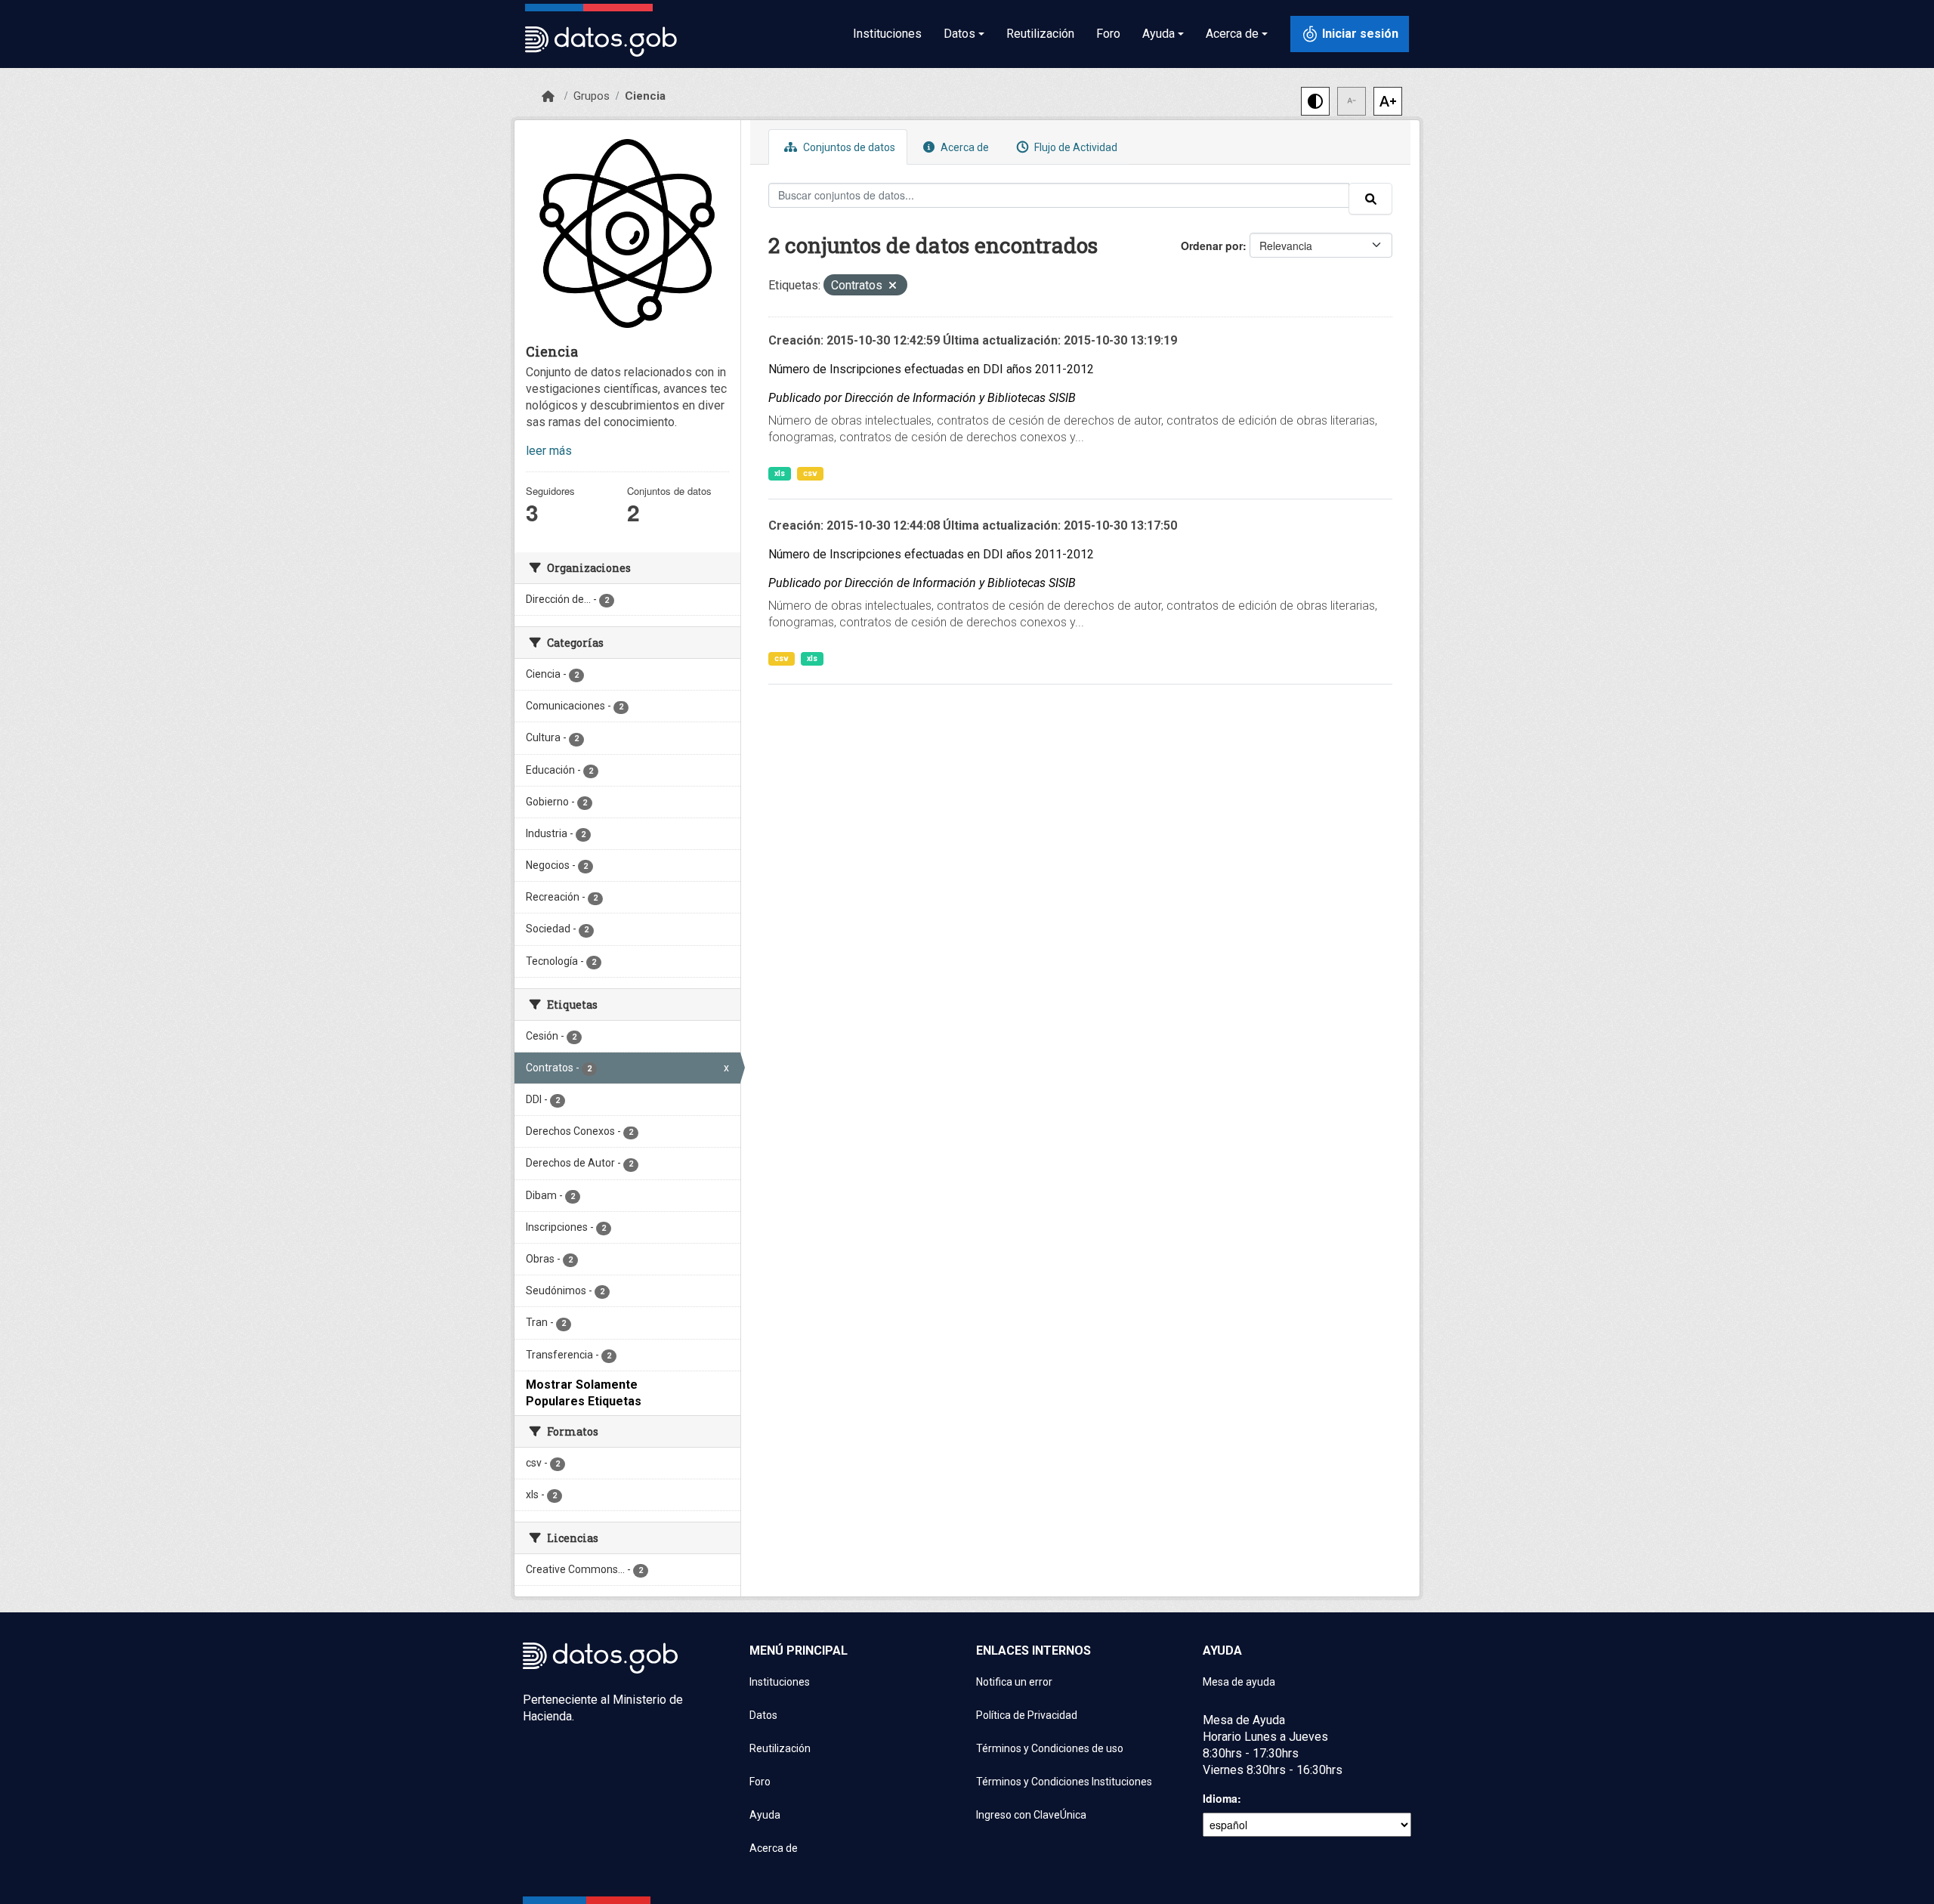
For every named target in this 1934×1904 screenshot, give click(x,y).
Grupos (592, 96)
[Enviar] (1370, 199)
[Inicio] (548, 97)
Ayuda (765, 1815)
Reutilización (1040, 34)
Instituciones (887, 34)
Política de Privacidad (1027, 1715)
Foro (1108, 34)
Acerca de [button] (1232, 34)
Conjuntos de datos (848, 147)
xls (780, 473)
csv (810, 473)
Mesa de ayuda (1239, 1682)
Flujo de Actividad (1075, 147)
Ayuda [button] (1159, 34)
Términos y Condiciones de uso (1050, 1748)
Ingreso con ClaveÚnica (1031, 1815)
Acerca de (964, 147)
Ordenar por (1212, 246)
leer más (549, 451)
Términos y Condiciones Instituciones (1064, 1782)
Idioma (1220, 1798)
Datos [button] (959, 34)
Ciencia (645, 96)
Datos (763, 1715)
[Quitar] (893, 287)
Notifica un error (1014, 1682)
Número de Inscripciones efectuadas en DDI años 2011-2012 (931, 369)
